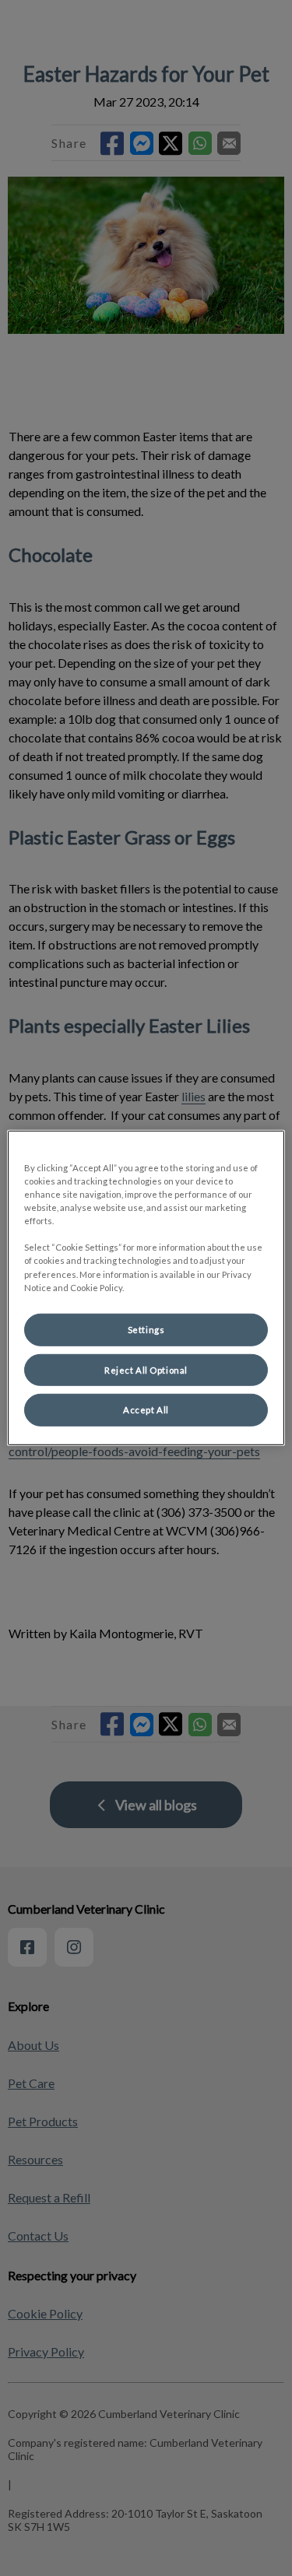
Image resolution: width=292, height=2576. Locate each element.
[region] (146, 1288)
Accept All (146, 1410)
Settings (146, 1329)
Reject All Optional (146, 1369)
